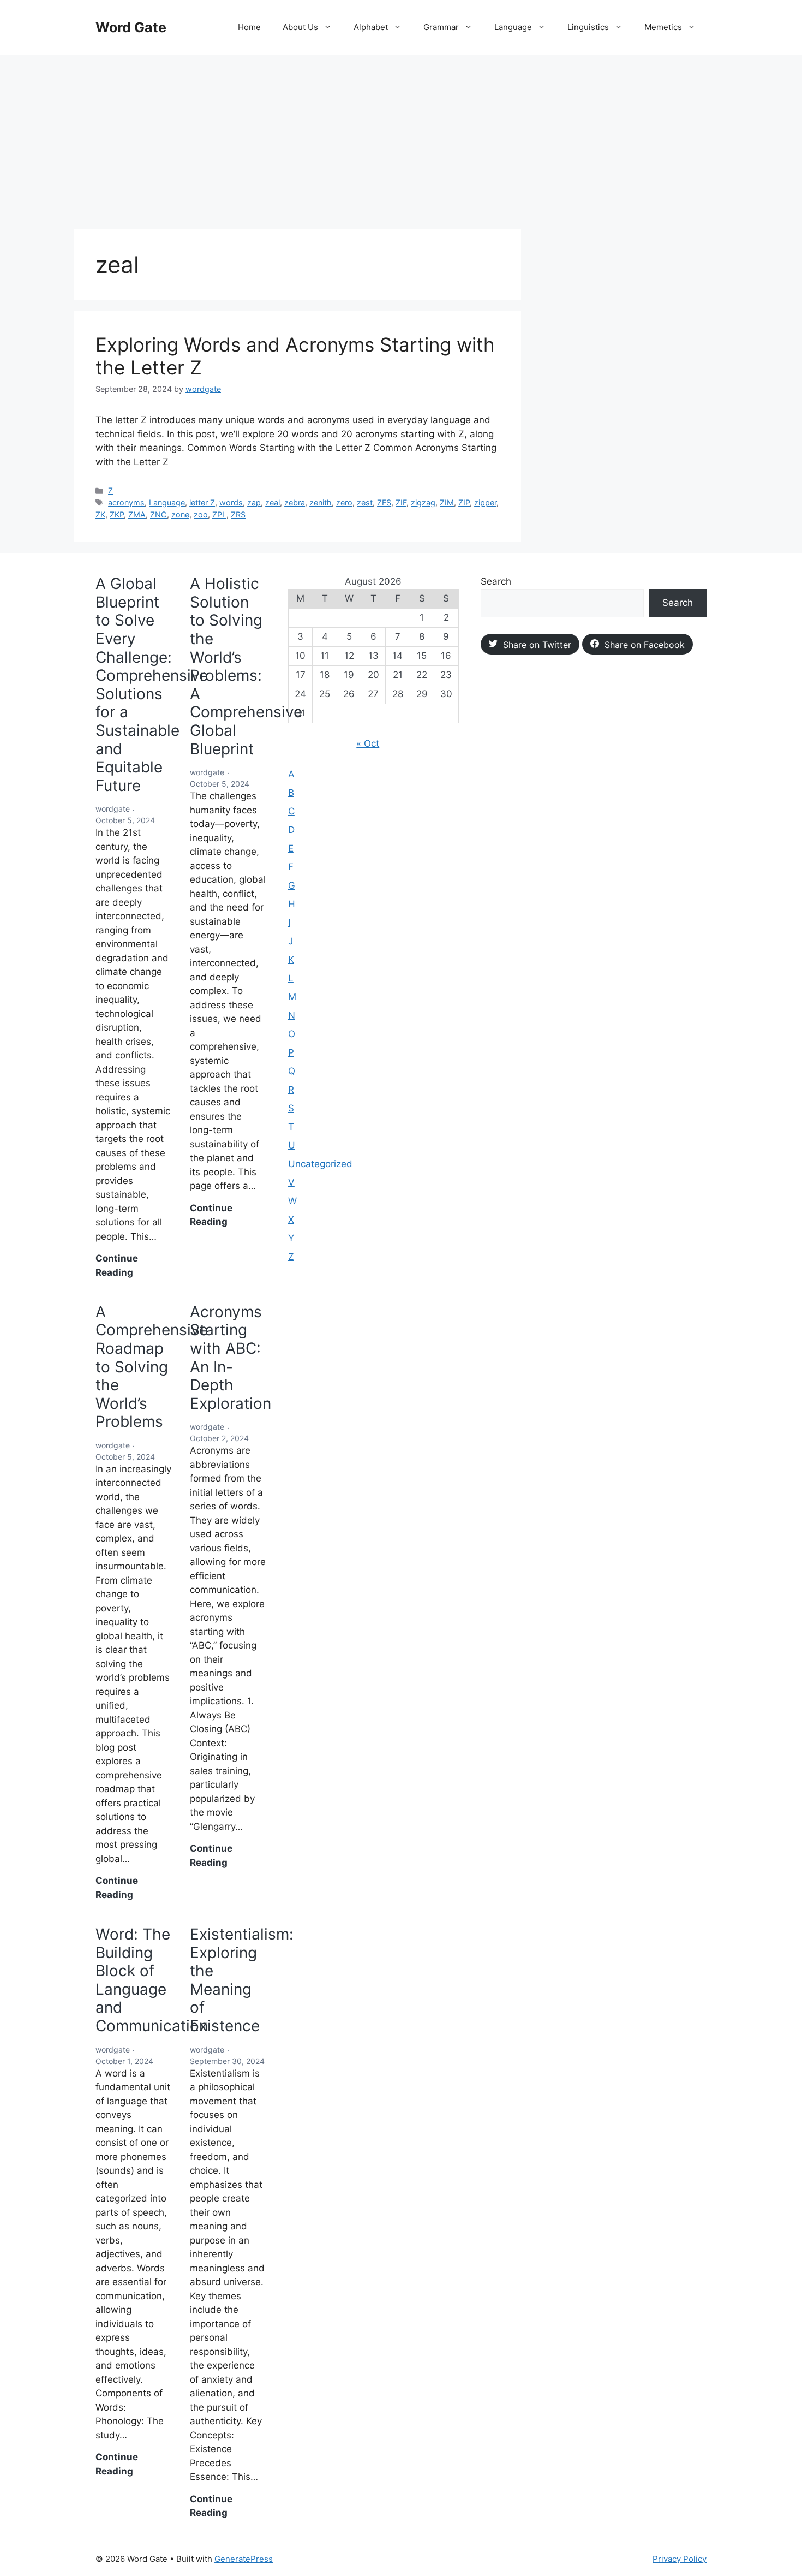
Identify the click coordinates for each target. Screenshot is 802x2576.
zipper (485, 502)
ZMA (137, 514)
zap (254, 502)
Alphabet (371, 27)
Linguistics (588, 27)
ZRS (238, 514)
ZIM (447, 502)
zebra (295, 502)
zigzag (423, 502)
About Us (300, 27)
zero (344, 502)
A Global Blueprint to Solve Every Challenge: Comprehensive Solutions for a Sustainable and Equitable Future (152, 685)
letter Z (202, 502)
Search (496, 581)
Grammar (441, 27)
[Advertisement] (401, 136)
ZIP (464, 502)
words (231, 502)
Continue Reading (133, 1266)
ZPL (219, 514)
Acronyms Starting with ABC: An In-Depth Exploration (231, 1358)
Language (513, 27)
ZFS (384, 502)
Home (249, 27)
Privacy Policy (680, 2559)
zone (180, 514)
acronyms (126, 502)
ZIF (401, 502)
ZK (100, 514)
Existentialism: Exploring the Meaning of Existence (242, 1980)
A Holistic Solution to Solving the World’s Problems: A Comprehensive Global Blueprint (246, 666)
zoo (201, 514)
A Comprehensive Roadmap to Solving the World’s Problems (152, 1367)
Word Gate (131, 27)
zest (365, 502)
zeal (273, 502)
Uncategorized (320, 1164)
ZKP (117, 514)
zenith (321, 502)
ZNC (158, 514)
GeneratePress (244, 2559)
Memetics (663, 27)
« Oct (368, 743)
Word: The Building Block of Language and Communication (152, 1980)
